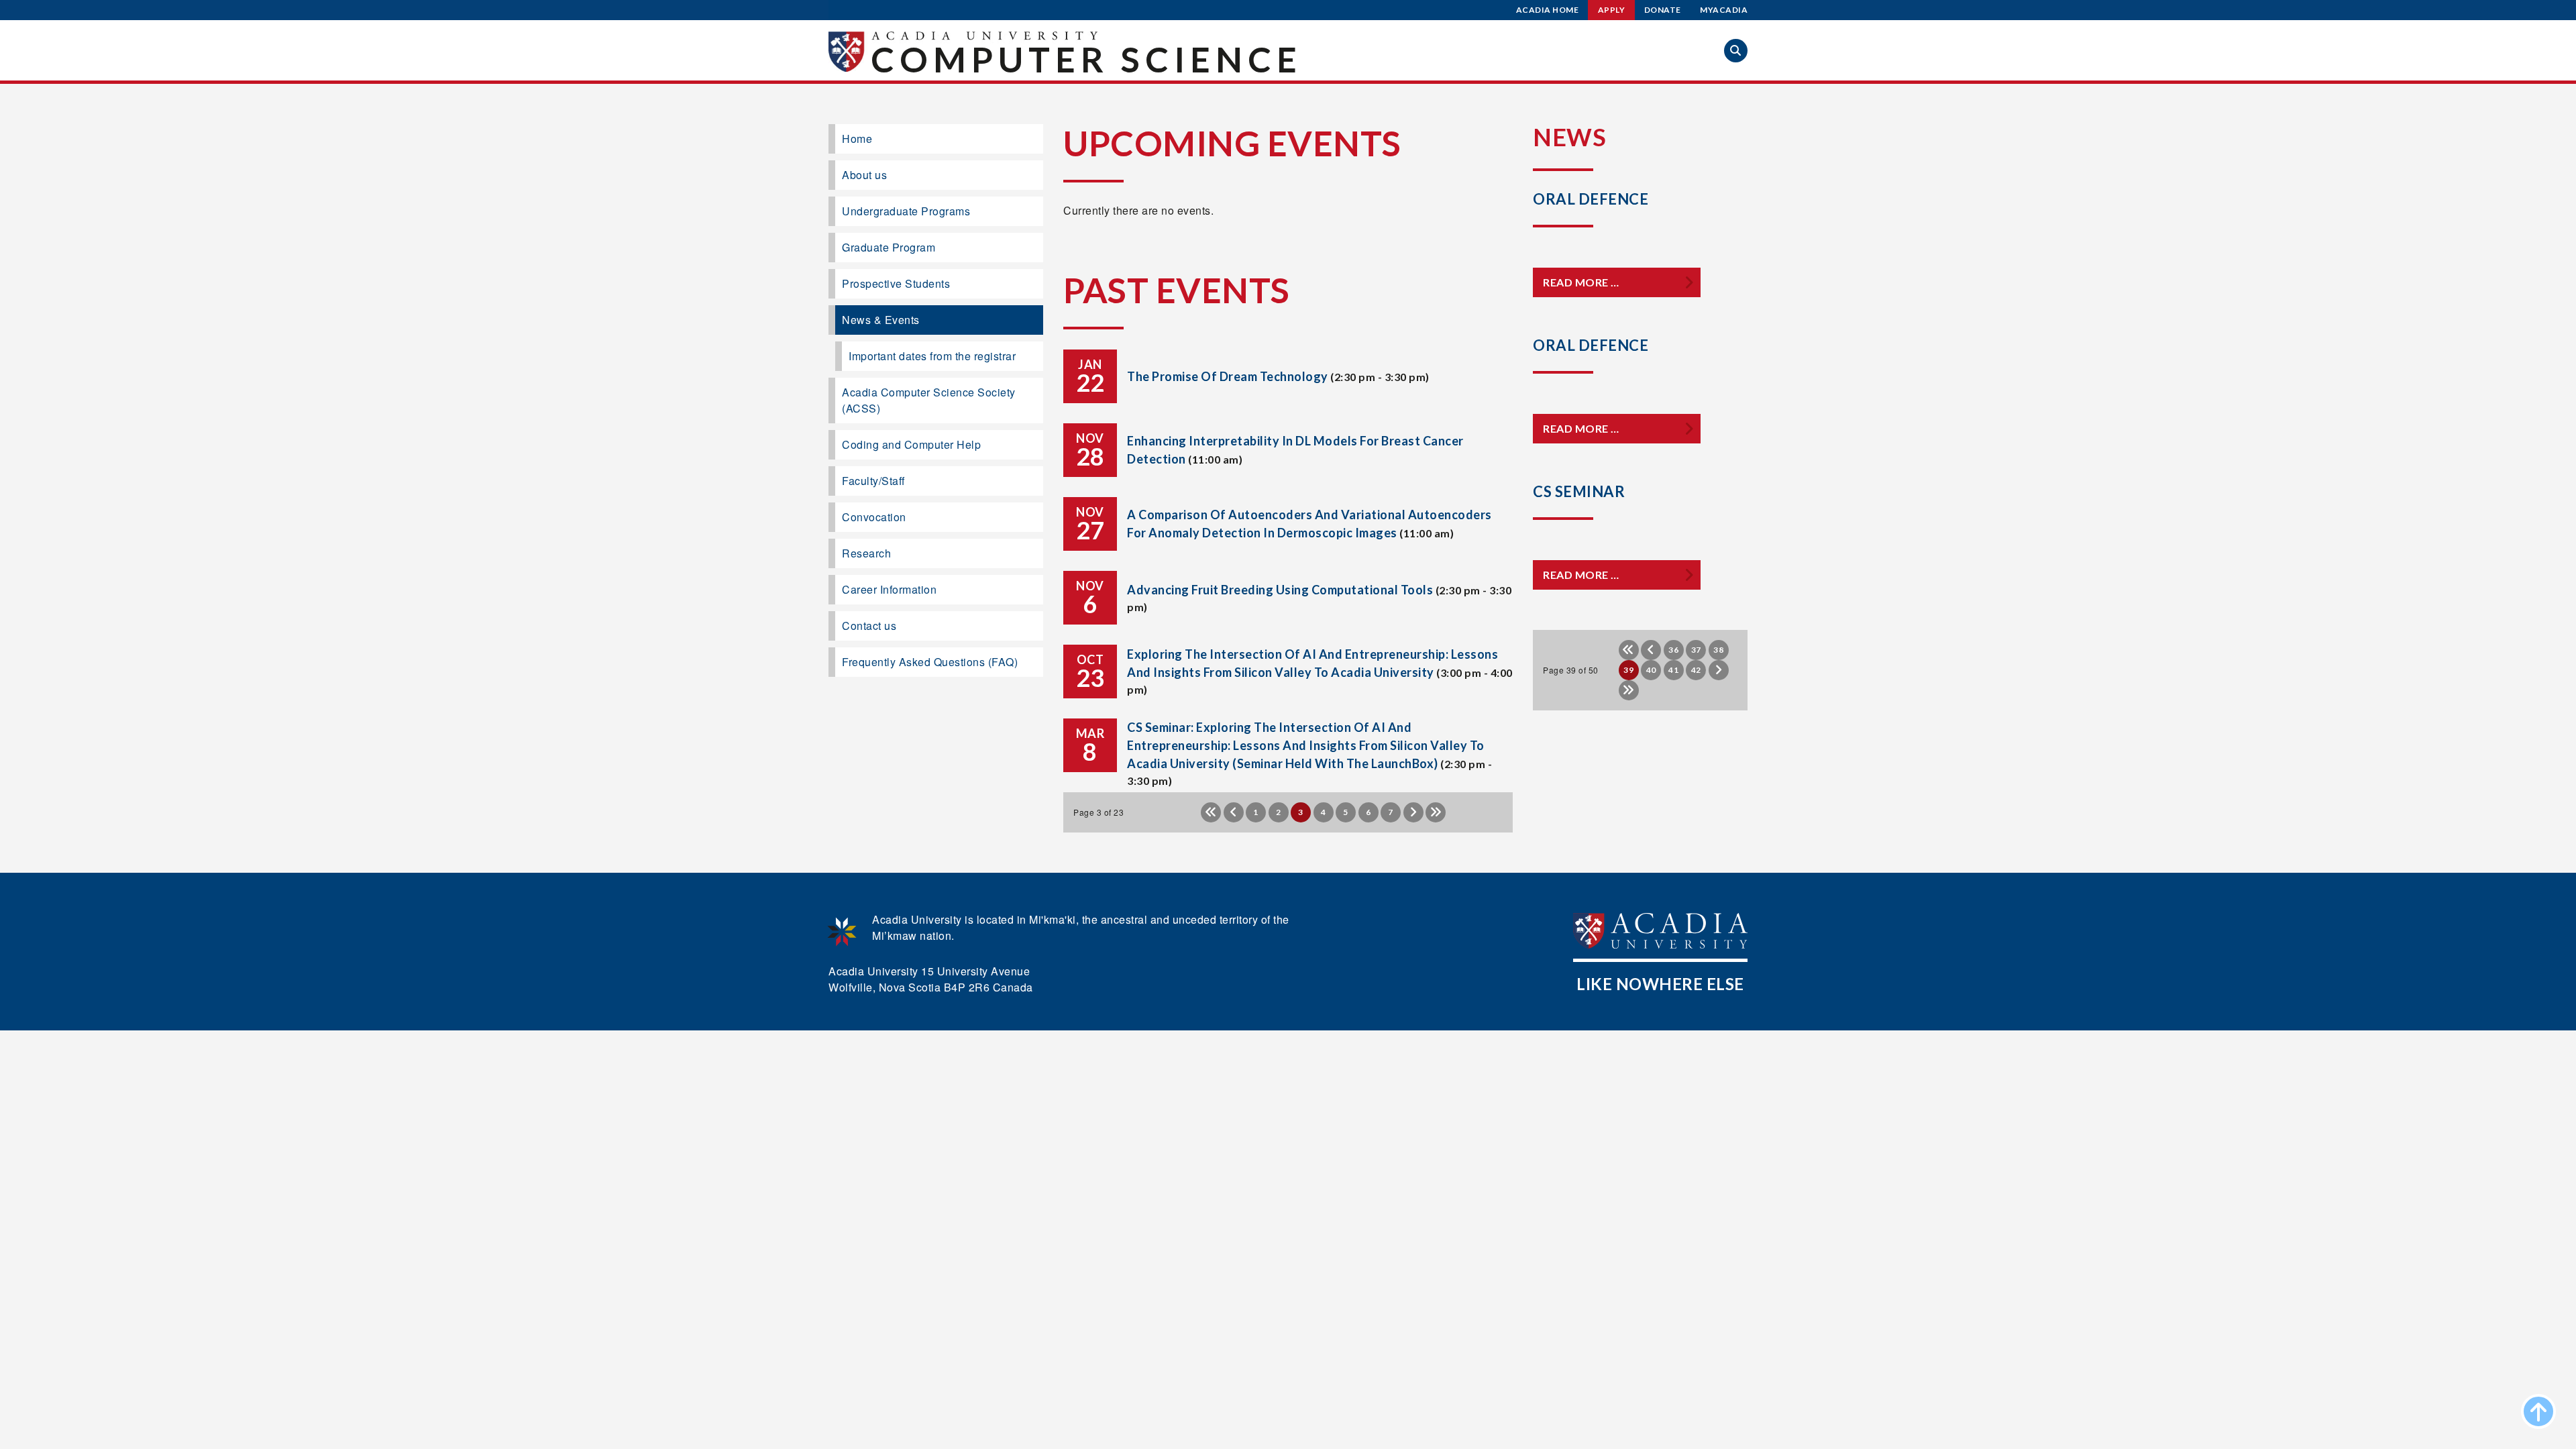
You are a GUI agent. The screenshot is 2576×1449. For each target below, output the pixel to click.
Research (866, 553)
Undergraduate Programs (906, 211)
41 (1673, 670)
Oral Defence (1591, 199)
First (1211, 812)
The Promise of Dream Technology (1228, 376)
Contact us (869, 626)
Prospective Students (896, 283)
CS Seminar (1579, 491)
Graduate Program (889, 247)
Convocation (874, 517)
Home (857, 139)
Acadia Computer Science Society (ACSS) (929, 400)
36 (1673, 650)
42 (1696, 670)
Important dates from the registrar (932, 356)
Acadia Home (1548, 10)
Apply (1612, 10)
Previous (1234, 812)
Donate (1663, 10)
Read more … (1581, 282)
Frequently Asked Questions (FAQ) (930, 662)
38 (1718, 650)
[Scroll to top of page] (2538, 1411)
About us (864, 175)
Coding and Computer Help (911, 444)
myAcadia (1724, 10)
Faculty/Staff (873, 481)
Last (1436, 812)
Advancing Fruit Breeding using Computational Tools (1280, 590)
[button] (1736, 51)
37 (1696, 650)
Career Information (889, 589)
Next (1413, 812)
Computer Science (1086, 59)
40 (1651, 670)
